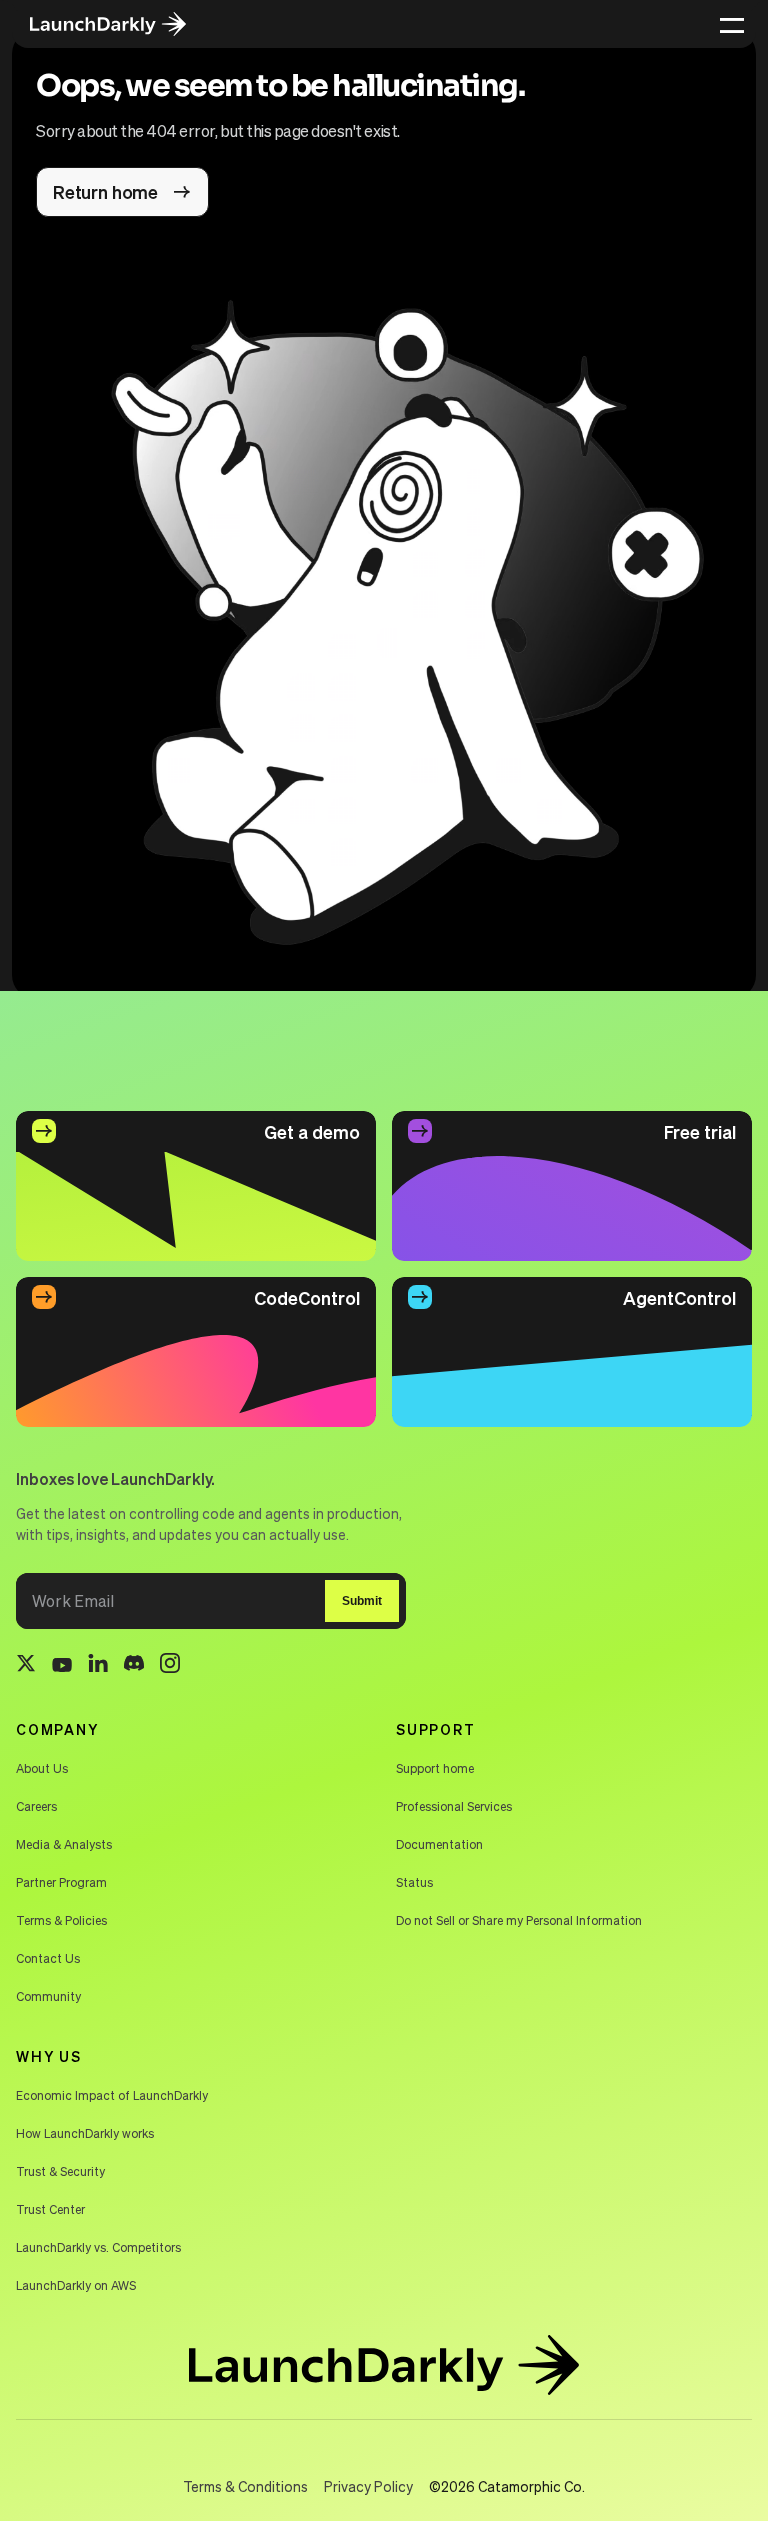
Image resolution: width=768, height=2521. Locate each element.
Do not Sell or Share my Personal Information (519, 1920)
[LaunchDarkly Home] (122, 24)
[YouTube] (62, 1666)
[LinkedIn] (98, 1666)
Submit (362, 1601)
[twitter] (26, 1666)
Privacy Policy (368, 2486)
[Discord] (134, 1666)
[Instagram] (170, 1666)
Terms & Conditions (245, 2486)
